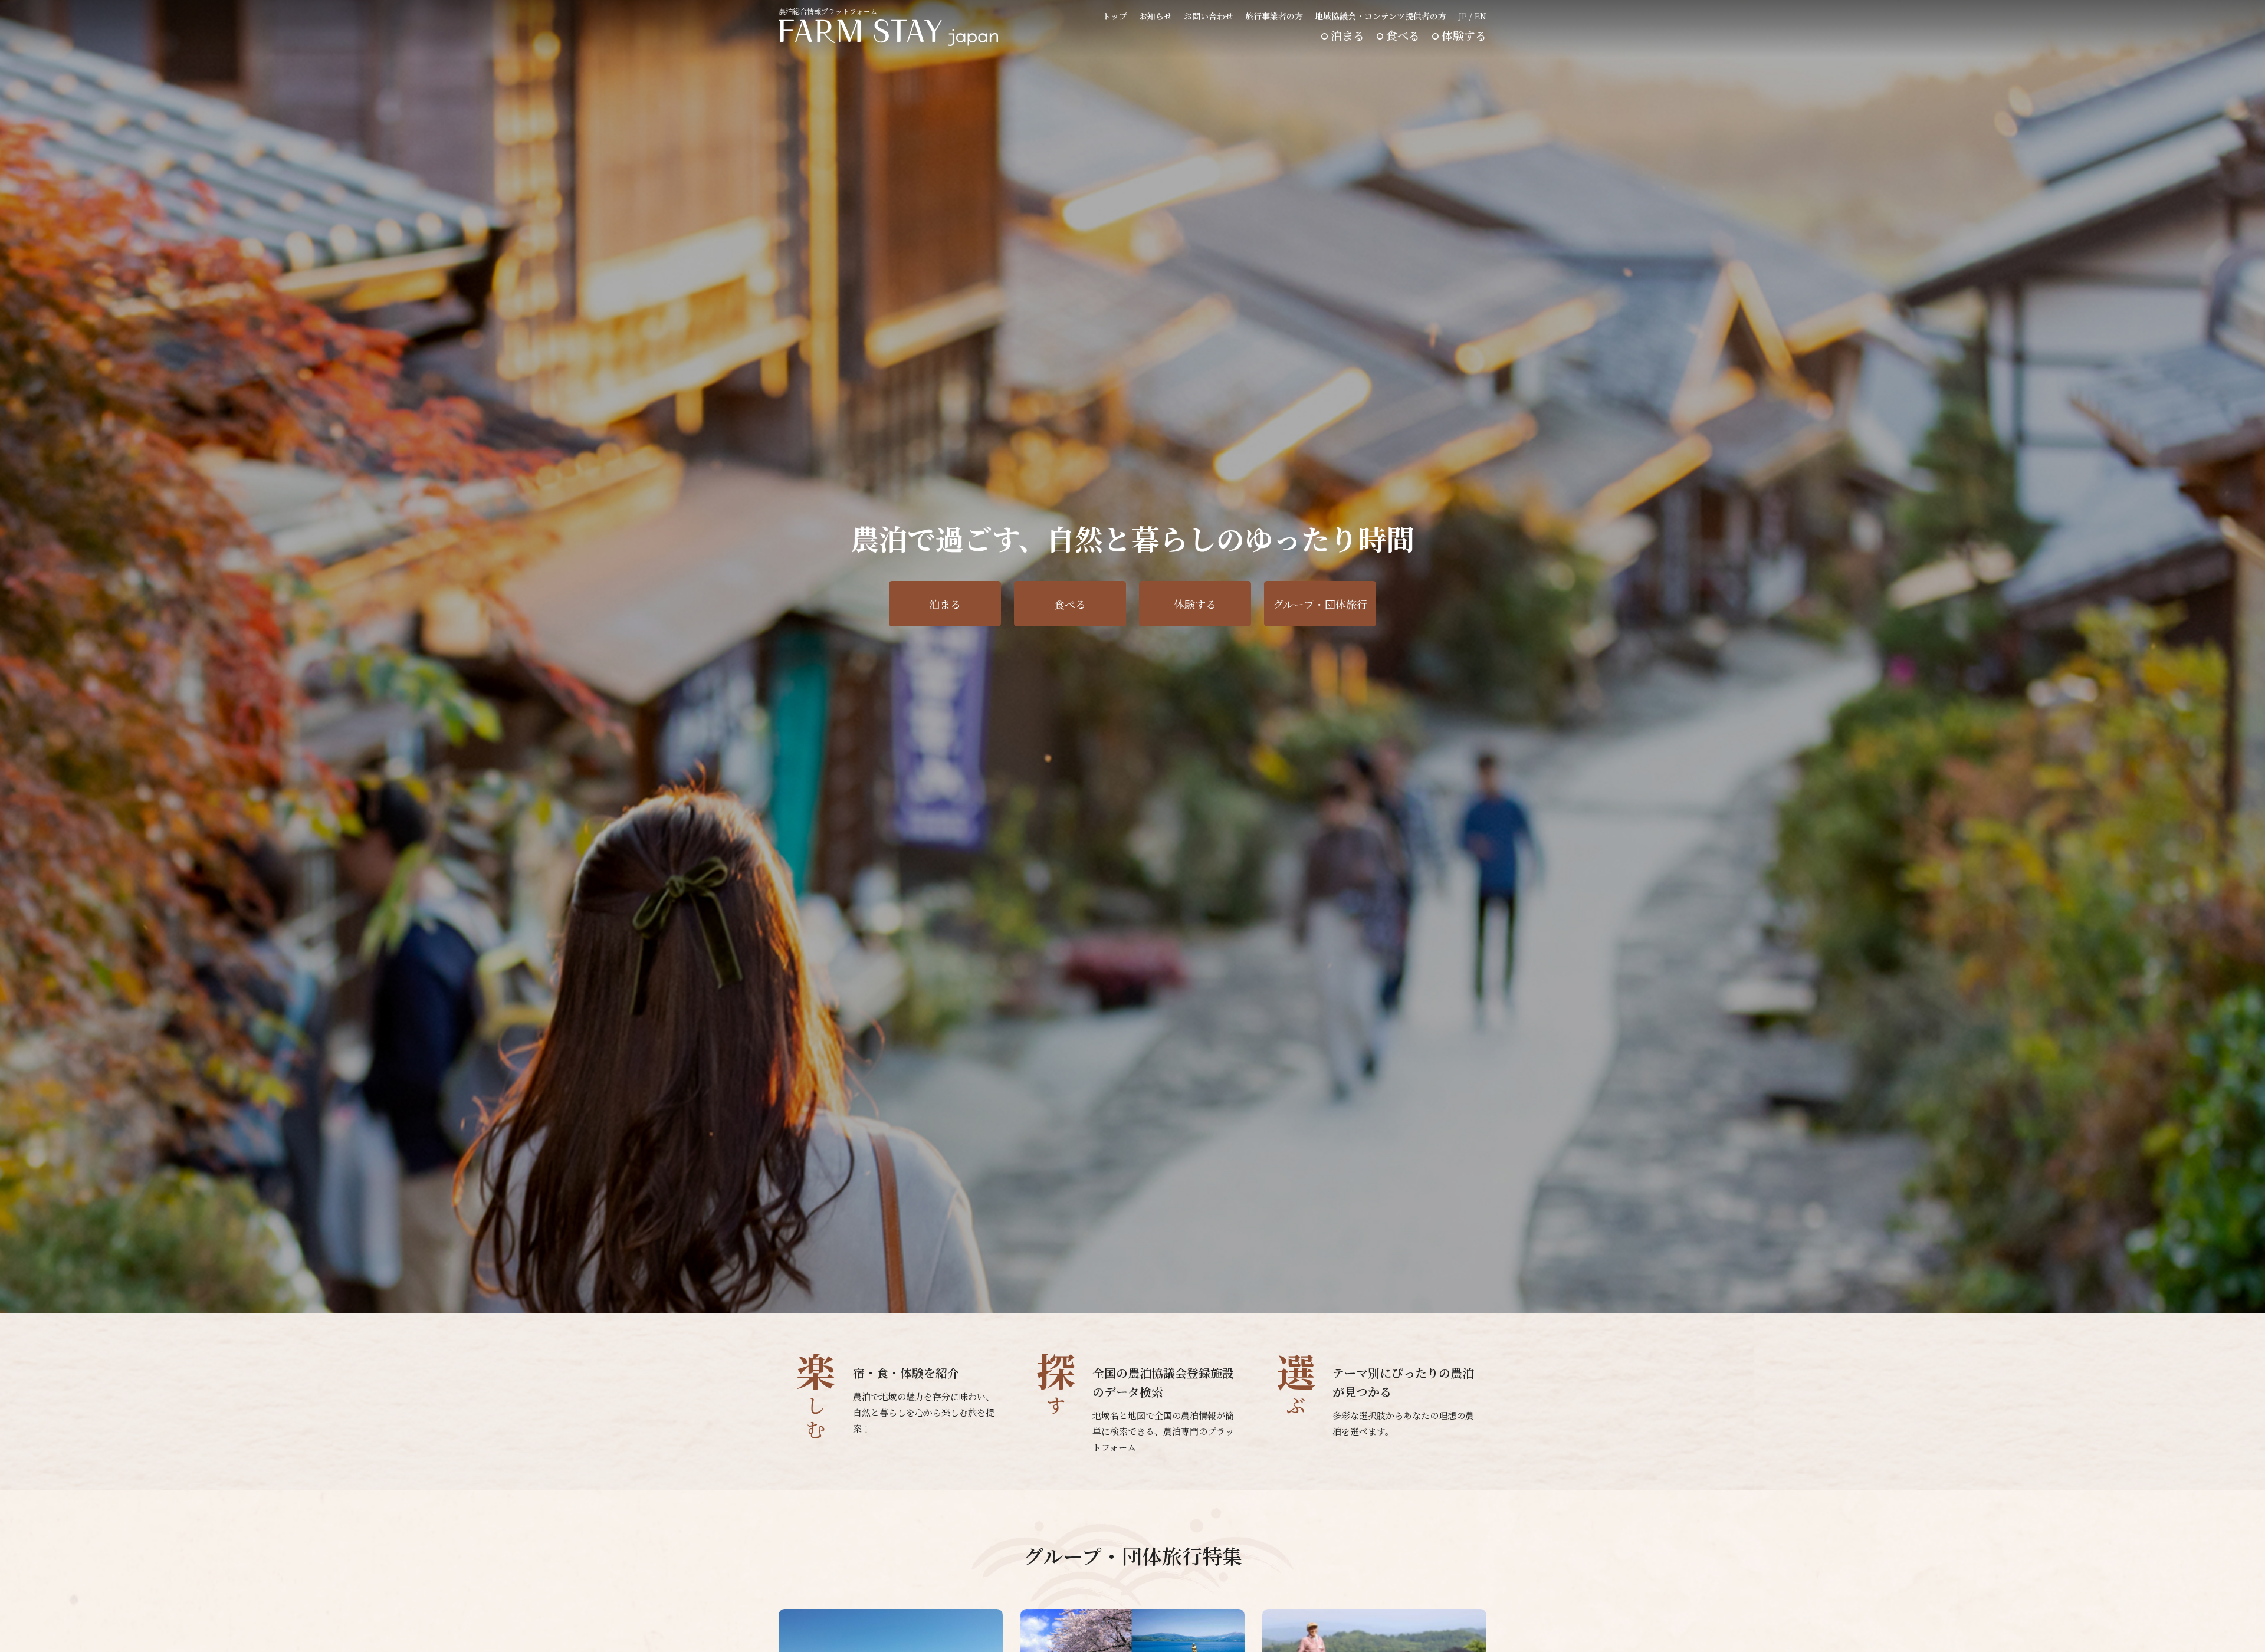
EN (1481, 16)
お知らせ (1156, 16)
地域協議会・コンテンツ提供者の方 (1381, 16)
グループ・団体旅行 (1320, 604)
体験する (1464, 35)
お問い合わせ (1209, 16)
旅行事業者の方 (1274, 16)
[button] (1457, 1295)
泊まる (1347, 35)
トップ (1115, 16)
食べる (1403, 35)
